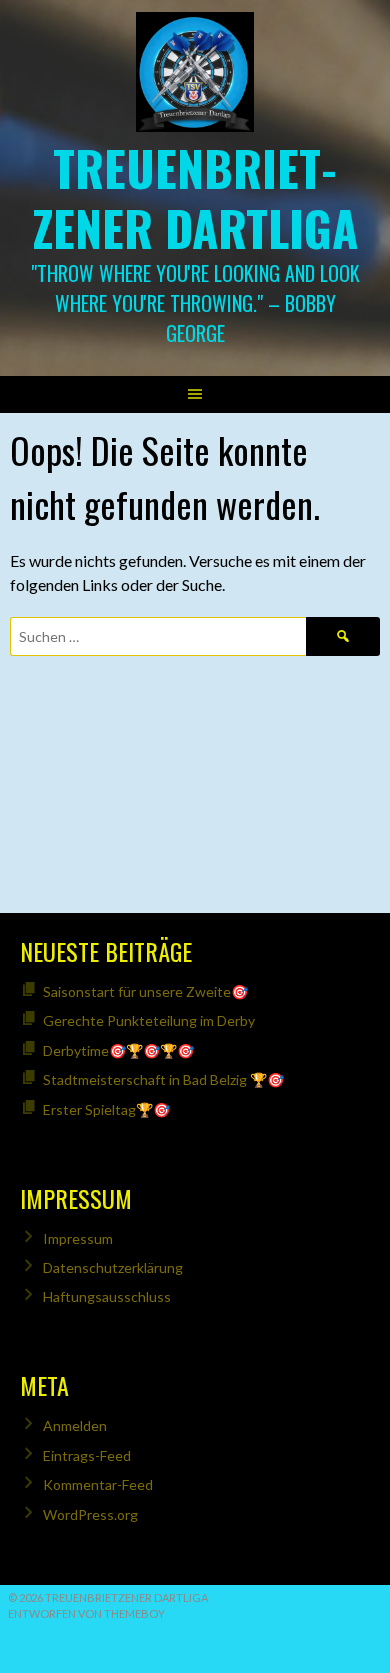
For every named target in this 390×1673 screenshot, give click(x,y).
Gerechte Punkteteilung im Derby (149, 1020)
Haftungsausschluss (107, 1296)
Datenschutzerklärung (113, 1267)
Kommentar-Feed (98, 1484)
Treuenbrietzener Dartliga (195, 197)
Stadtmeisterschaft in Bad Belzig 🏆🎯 (163, 1079)
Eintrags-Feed (87, 1455)
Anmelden (75, 1425)
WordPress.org (90, 1514)
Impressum (78, 1238)
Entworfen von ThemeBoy (86, 1613)
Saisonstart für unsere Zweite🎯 (145, 991)
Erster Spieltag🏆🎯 (106, 1109)
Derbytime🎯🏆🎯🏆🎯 (118, 1050)
